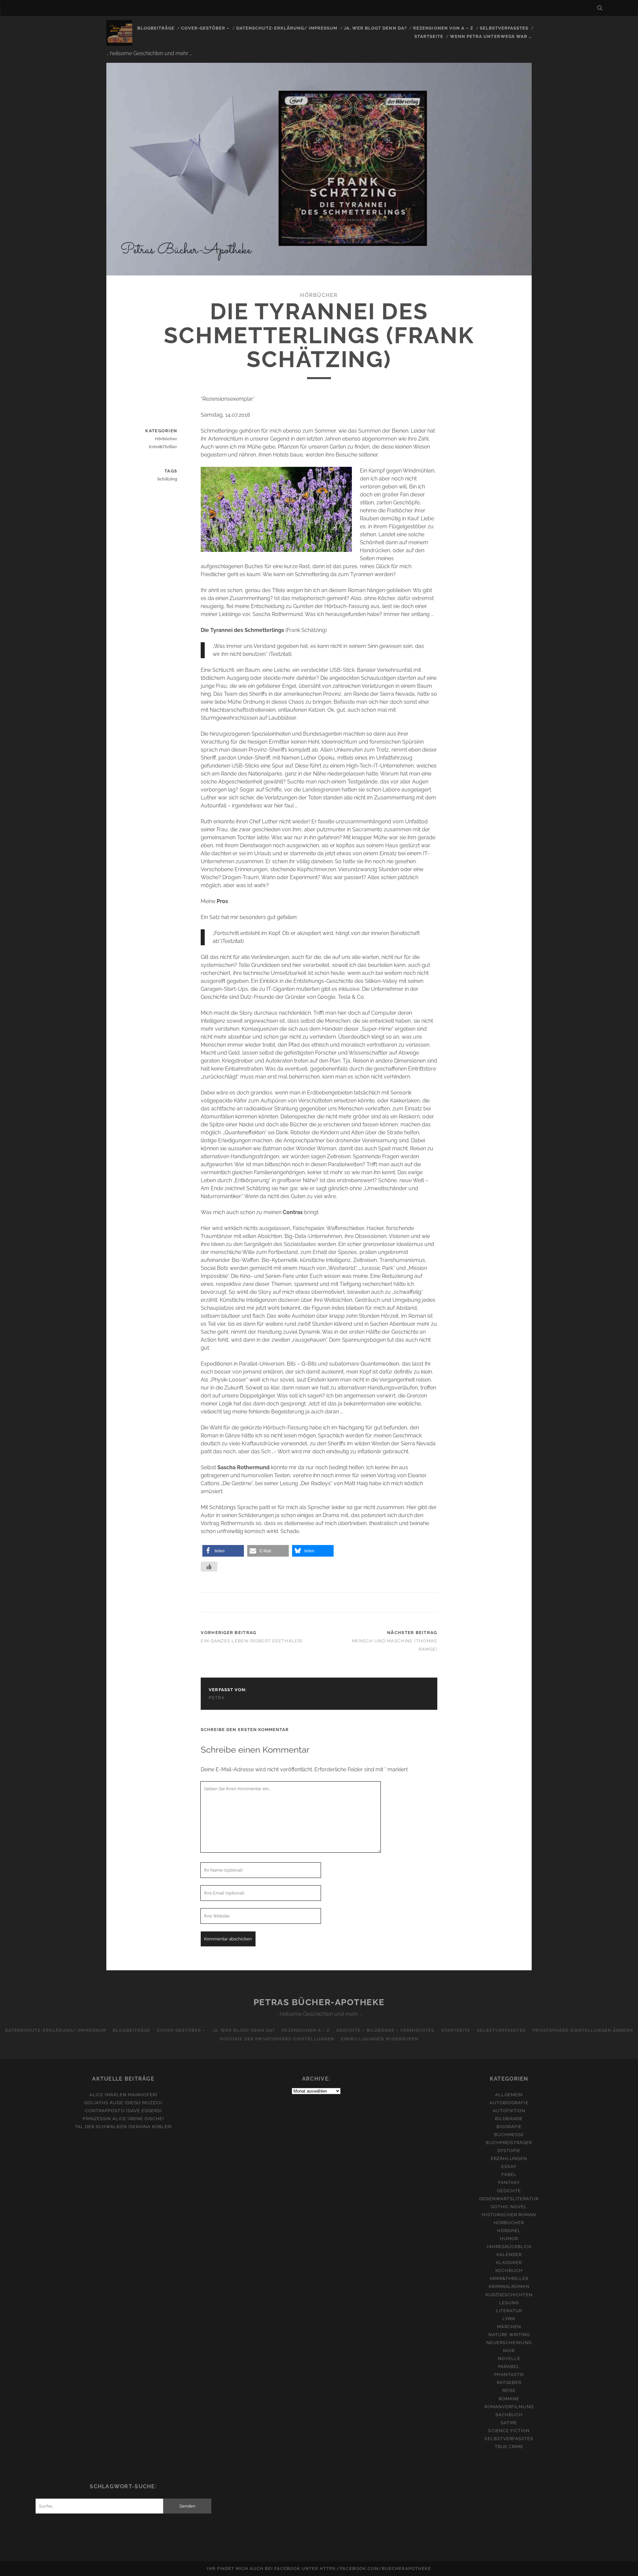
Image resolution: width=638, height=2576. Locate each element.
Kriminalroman (509, 2286)
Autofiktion (509, 2111)
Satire (509, 2423)
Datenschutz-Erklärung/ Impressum (287, 28)
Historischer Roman (509, 2215)
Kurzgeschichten (509, 2295)
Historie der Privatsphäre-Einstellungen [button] (277, 2039)
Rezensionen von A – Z (443, 28)
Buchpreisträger (509, 2143)
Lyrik (509, 2319)
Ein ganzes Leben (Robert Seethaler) (252, 1641)
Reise (509, 2390)
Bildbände (509, 2119)
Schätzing (167, 479)
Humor (509, 2239)
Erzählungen (509, 2159)
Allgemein (509, 2095)
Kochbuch (509, 2270)
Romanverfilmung (509, 2407)
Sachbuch (509, 2415)
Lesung (509, 2303)
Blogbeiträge (156, 28)
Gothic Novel (509, 2207)
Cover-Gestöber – (206, 28)
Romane (509, 2399)
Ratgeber (509, 2382)
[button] (223, 1551)
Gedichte (509, 2191)
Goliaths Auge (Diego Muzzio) (123, 2103)
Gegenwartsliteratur (509, 2199)
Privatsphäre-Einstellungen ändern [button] (583, 2030)
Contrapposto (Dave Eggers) (123, 2111)
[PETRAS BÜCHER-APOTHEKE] (119, 43)
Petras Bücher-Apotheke (319, 2002)
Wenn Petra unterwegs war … (491, 36)
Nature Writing (509, 2335)
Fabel (509, 2174)
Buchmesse (509, 2135)
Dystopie (509, 2151)
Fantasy (509, 2182)
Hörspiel (509, 2231)
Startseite (429, 36)
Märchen (509, 2327)
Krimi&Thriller (163, 447)
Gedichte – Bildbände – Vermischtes (385, 2030)
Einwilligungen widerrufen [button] (380, 2039)
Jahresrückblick (509, 2247)
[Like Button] (209, 1567)
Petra (217, 1698)
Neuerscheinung (509, 2343)
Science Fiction (509, 2431)
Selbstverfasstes (504, 28)
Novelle (509, 2359)
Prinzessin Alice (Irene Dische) (123, 2119)
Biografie (509, 2127)
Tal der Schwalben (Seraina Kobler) (123, 2127)
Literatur (509, 2311)
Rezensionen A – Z (306, 2030)
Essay (509, 2166)
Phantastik (509, 2374)
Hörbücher (319, 295)
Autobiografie (509, 2103)
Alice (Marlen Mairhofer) (123, 2095)
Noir (509, 2351)
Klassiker (509, 2263)
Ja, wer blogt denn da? (375, 28)
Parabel (509, 2367)
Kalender (509, 2255)
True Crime (509, 2447)
